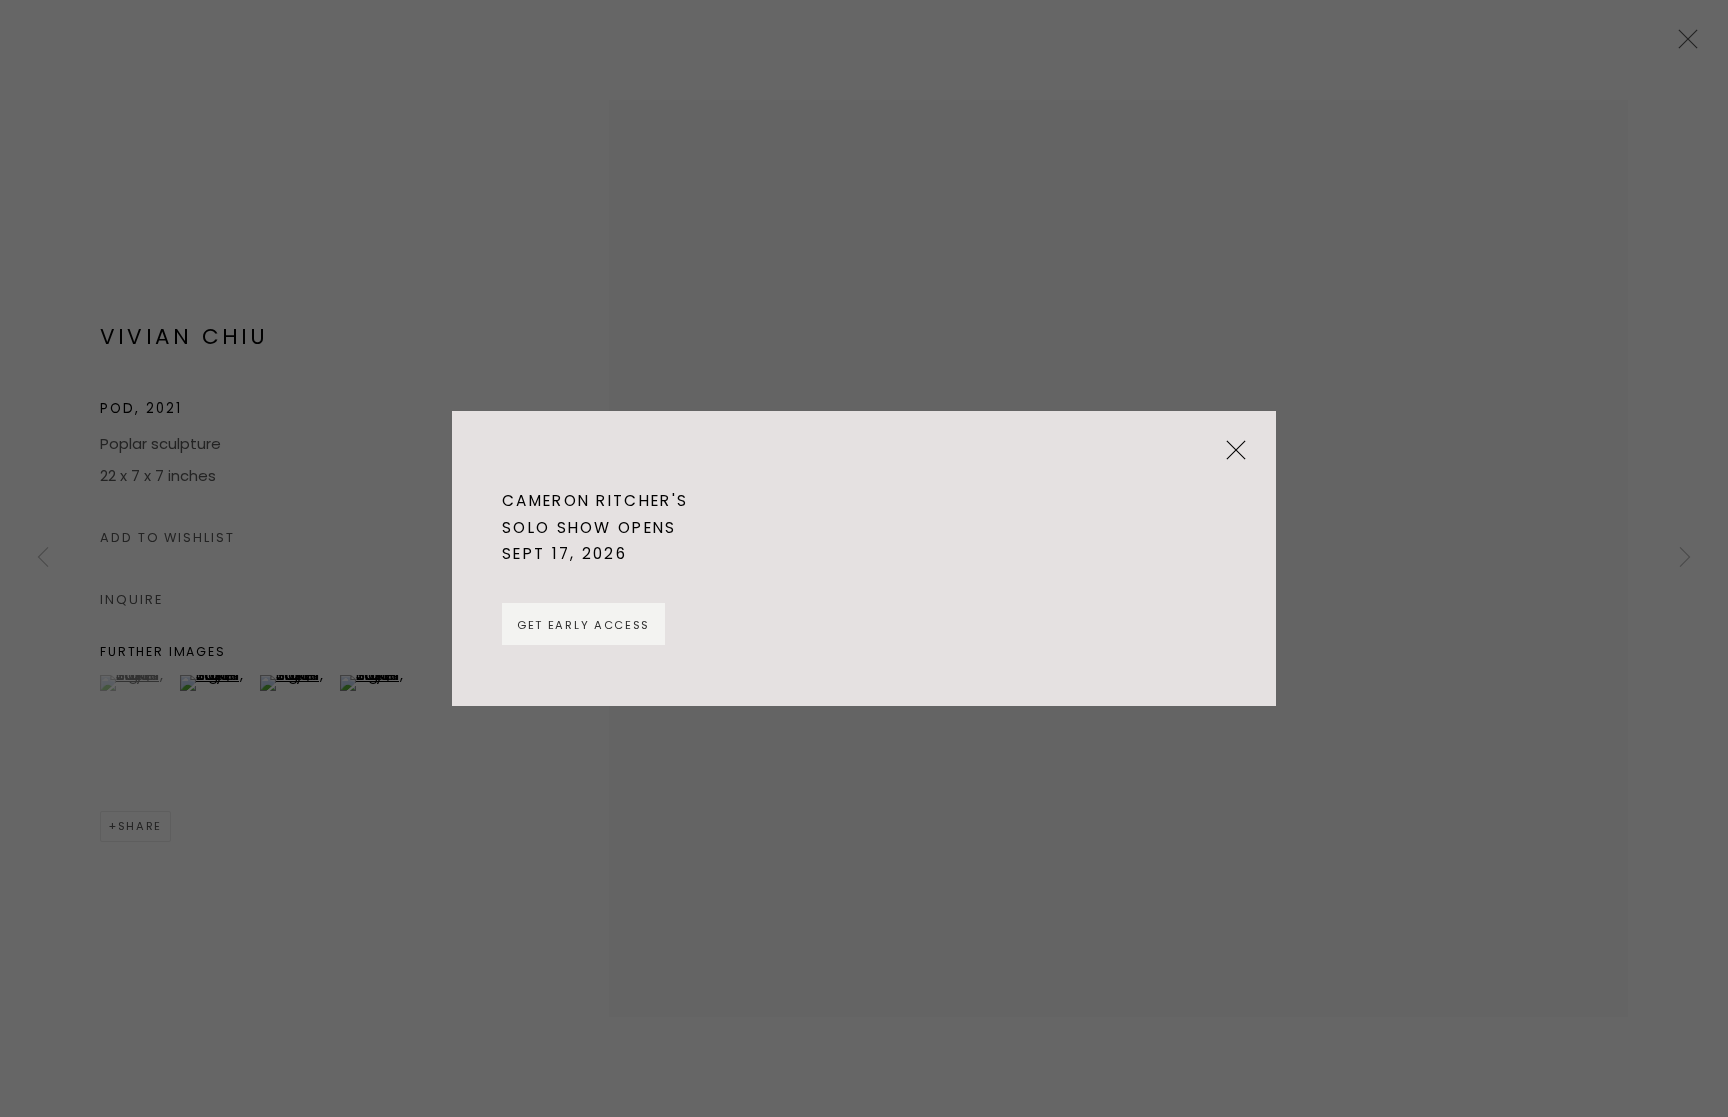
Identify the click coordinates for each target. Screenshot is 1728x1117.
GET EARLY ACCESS (583, 625)
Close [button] (1231, 457)
